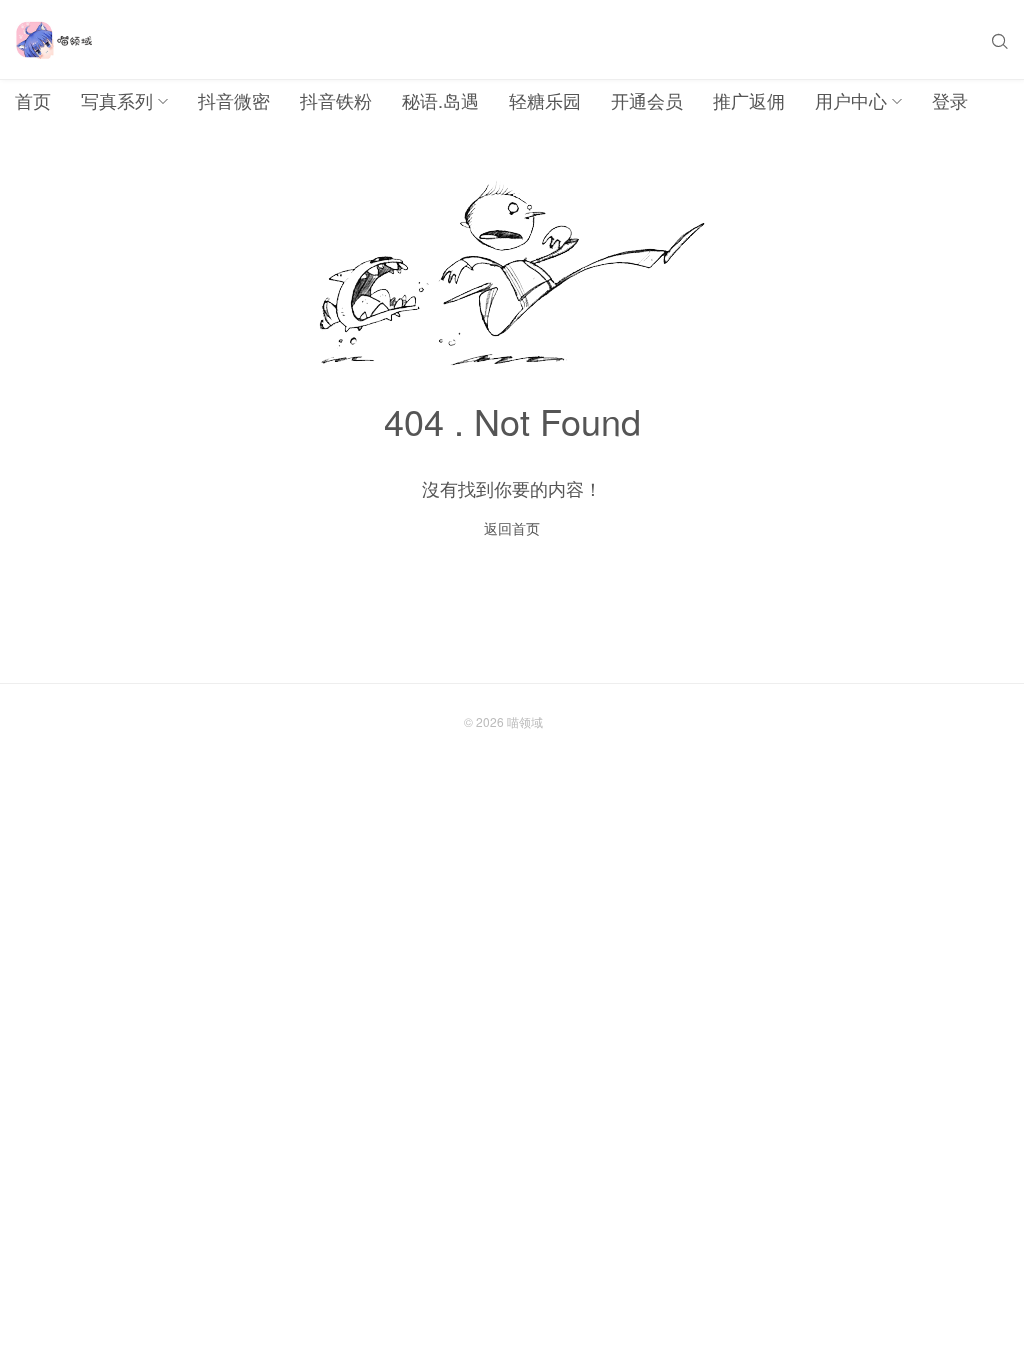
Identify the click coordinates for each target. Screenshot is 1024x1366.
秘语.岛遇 (440, 100)
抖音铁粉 (336, 100)
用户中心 (851, 100)
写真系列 (117, 100)
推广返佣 (749, 100)
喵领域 (525, 721)
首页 (33, 100)
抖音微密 (234, 100)
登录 (950, 100)
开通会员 (647, 100)
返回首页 (512, 528)
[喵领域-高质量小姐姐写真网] (53, 40)
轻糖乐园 (545, 100)
